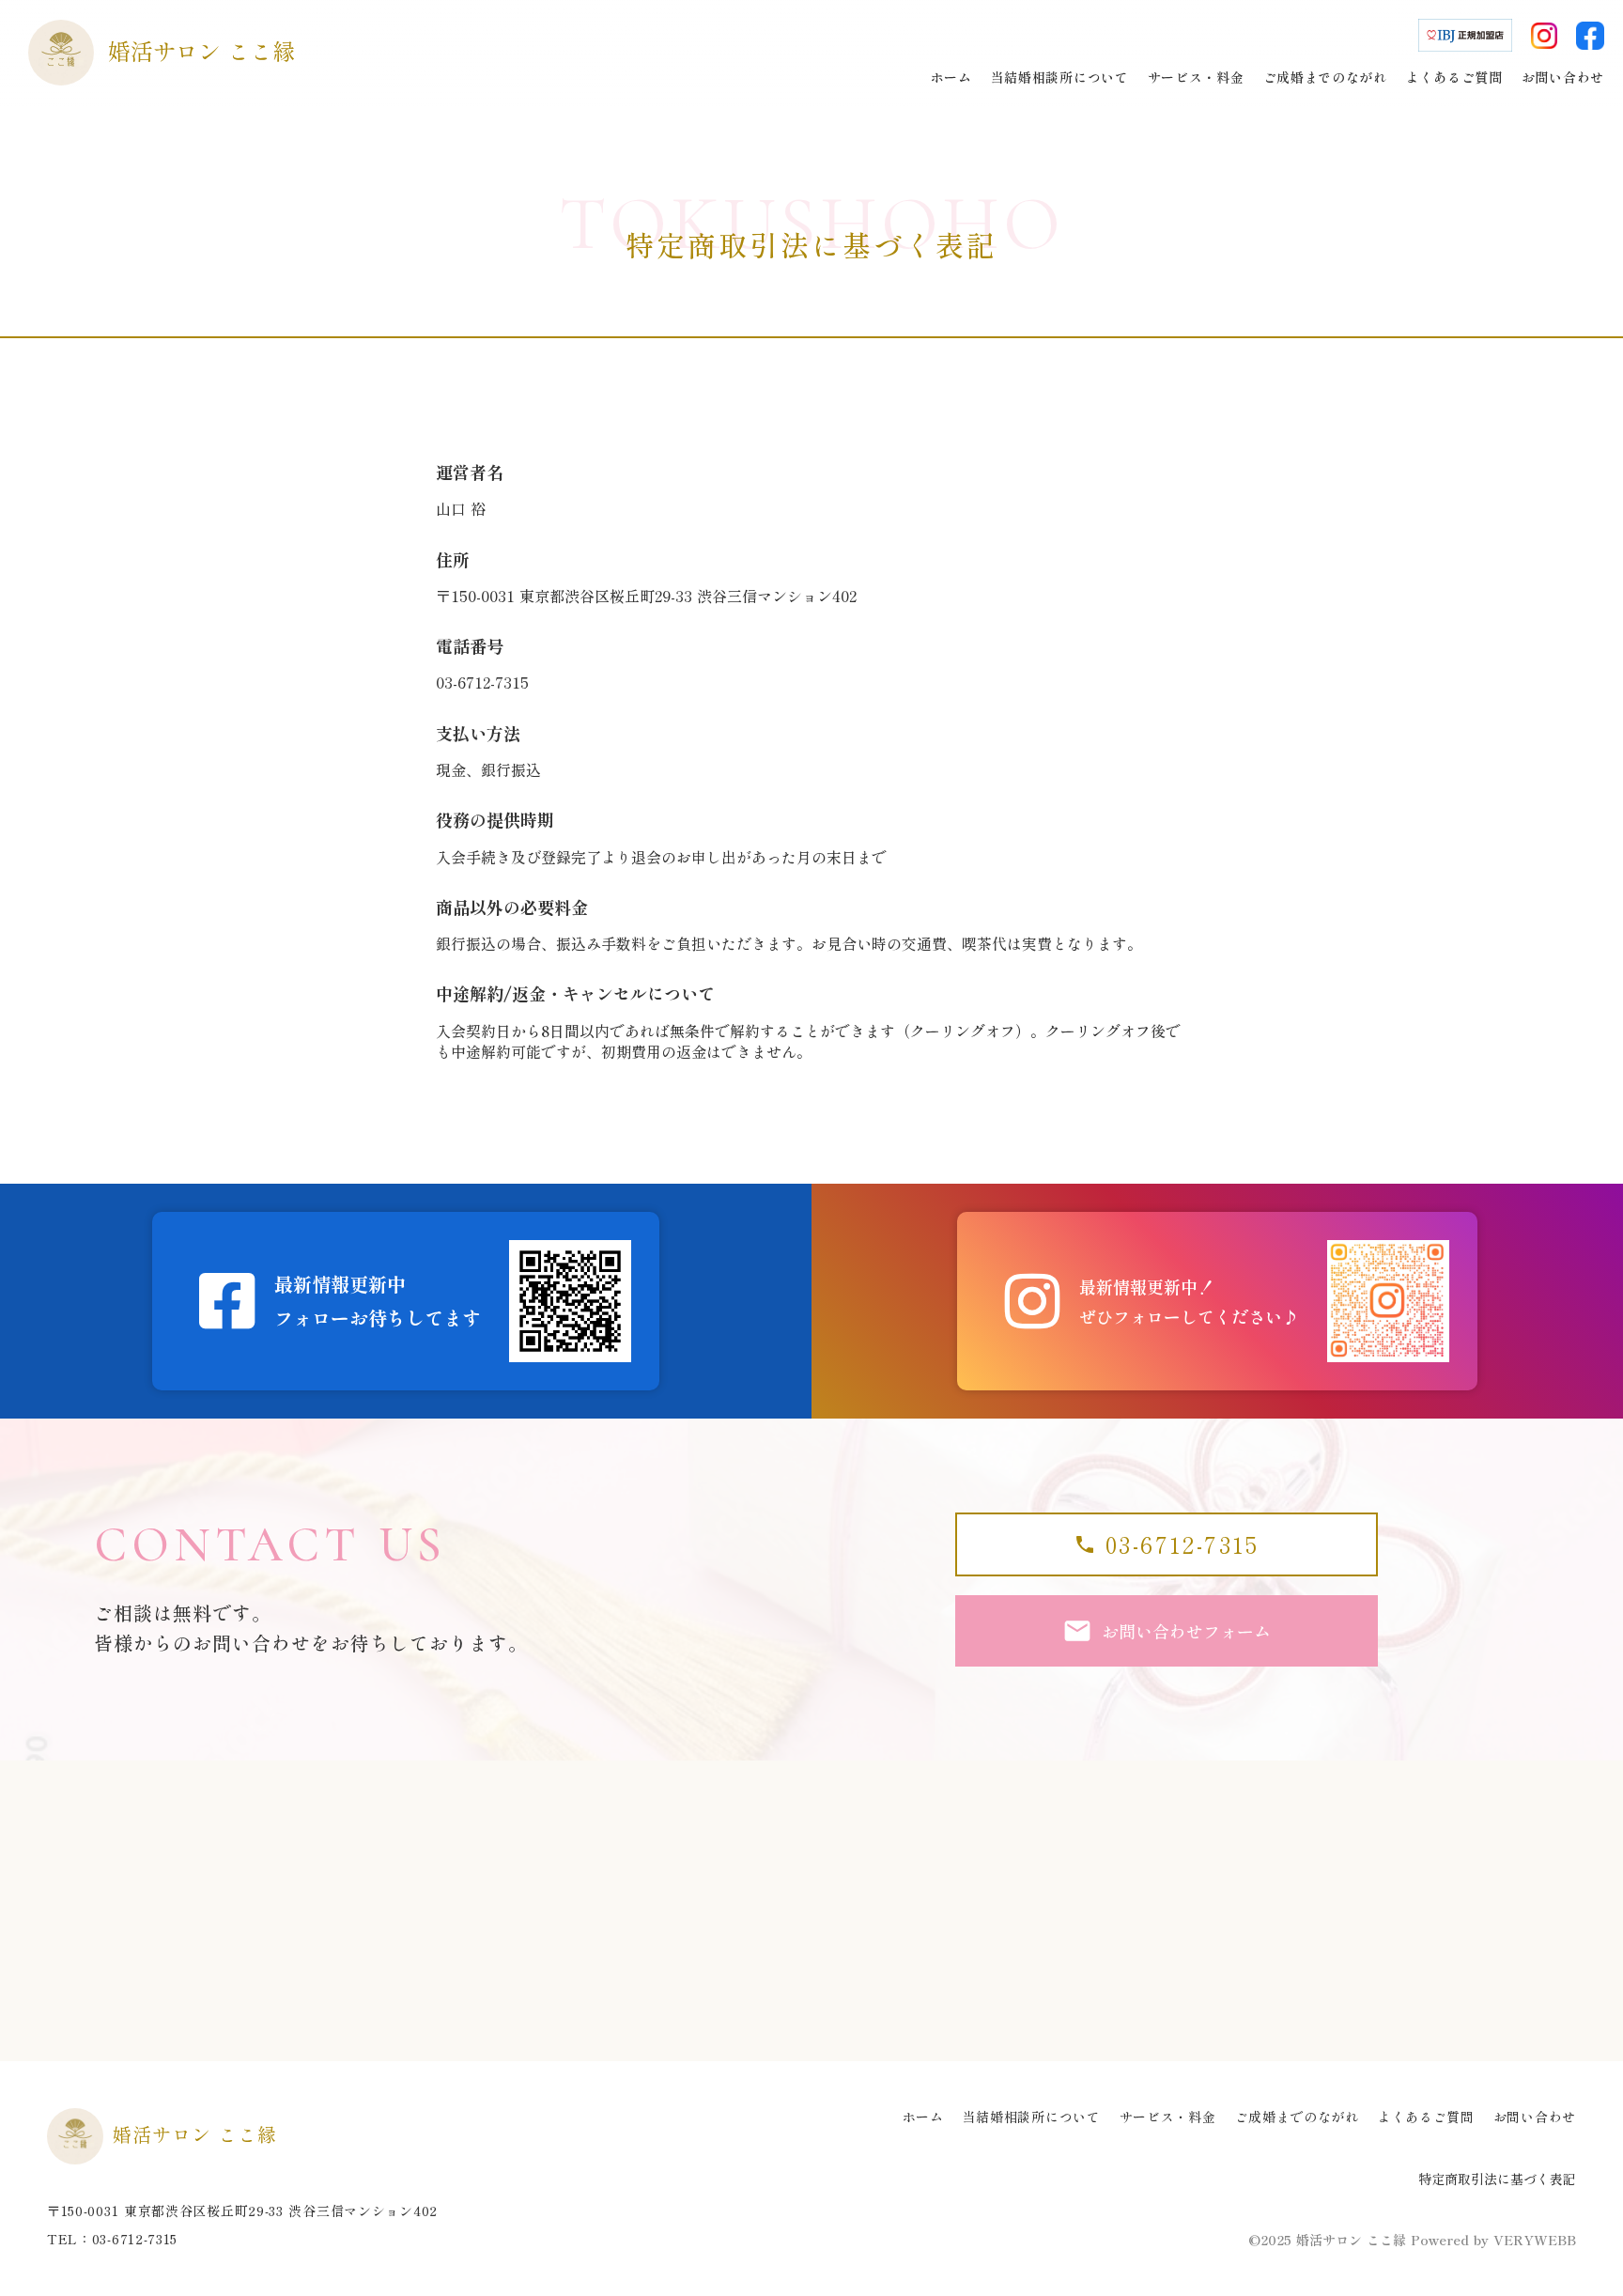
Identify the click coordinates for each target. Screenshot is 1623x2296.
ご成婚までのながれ (1297, 2117)
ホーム (923, 2117)
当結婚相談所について (1032, 2117)
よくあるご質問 (1426, 2117)
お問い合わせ (1535, 2117)
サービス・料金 (1168, 2117)
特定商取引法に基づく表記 (1497, 2179)
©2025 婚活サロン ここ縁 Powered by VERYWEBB (1412, 2240)
